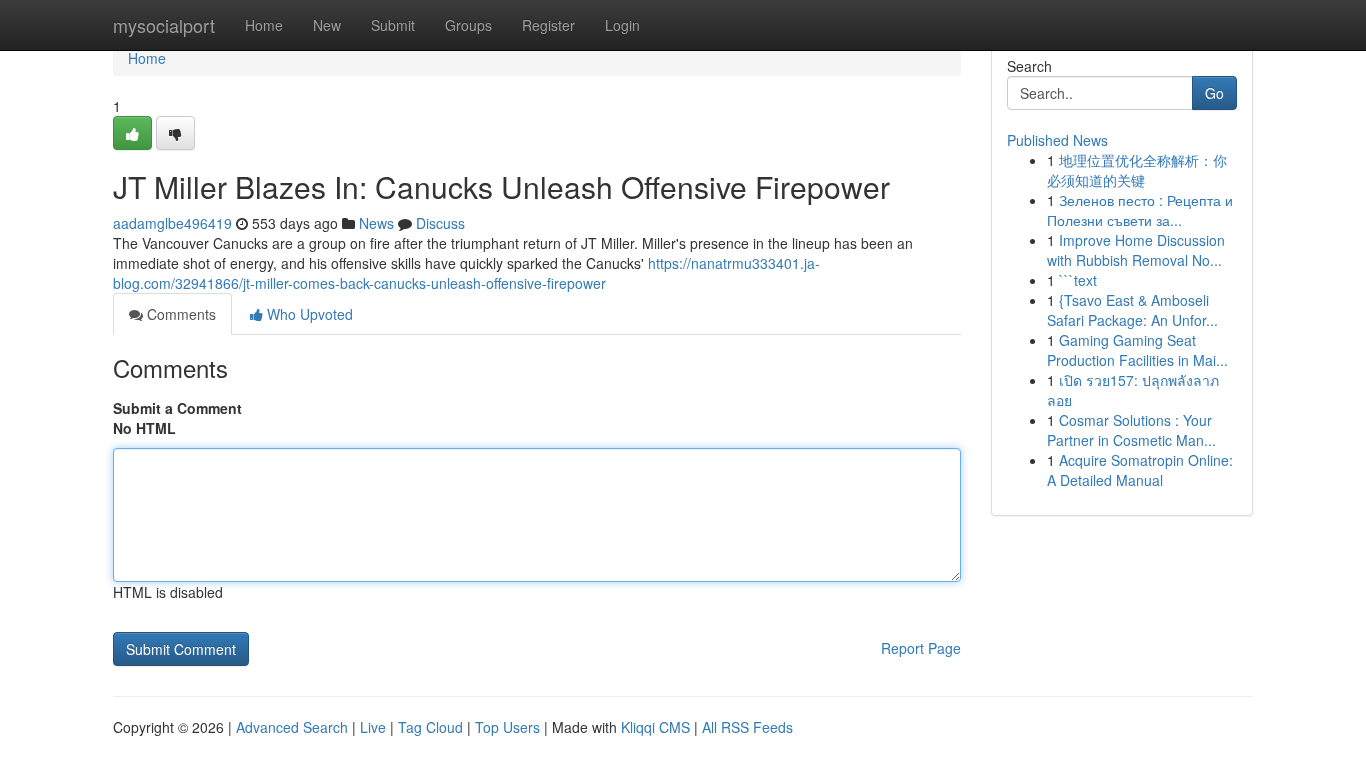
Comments (179, 314)
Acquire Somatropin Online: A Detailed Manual (1140, 470)
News (376, 223)
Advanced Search (292, 727)
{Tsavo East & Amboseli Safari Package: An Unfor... (1132, 310)
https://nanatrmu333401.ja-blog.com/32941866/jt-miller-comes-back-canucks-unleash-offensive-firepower (466, 273)
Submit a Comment (177, 408)
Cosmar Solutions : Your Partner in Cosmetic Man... (1131, 430)
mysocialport (164, 25)
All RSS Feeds (747, 727)
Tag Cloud (430, 727)
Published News (1057, 140)
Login (622, 25)
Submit (393, 25)
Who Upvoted (308, 314)
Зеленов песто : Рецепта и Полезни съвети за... (1140, 210)
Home (264, 25)
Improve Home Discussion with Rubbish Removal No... (1136, 250)
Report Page (921, 648)
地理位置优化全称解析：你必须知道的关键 (1137, 170)
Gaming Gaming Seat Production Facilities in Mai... (1137, 350)
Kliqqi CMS (655, 727)
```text (1078, 280)
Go (1214, 93)
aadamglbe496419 (172, 223)
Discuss (440, 223)
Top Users (507, 727)
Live (373, 727)
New (327, 25)
